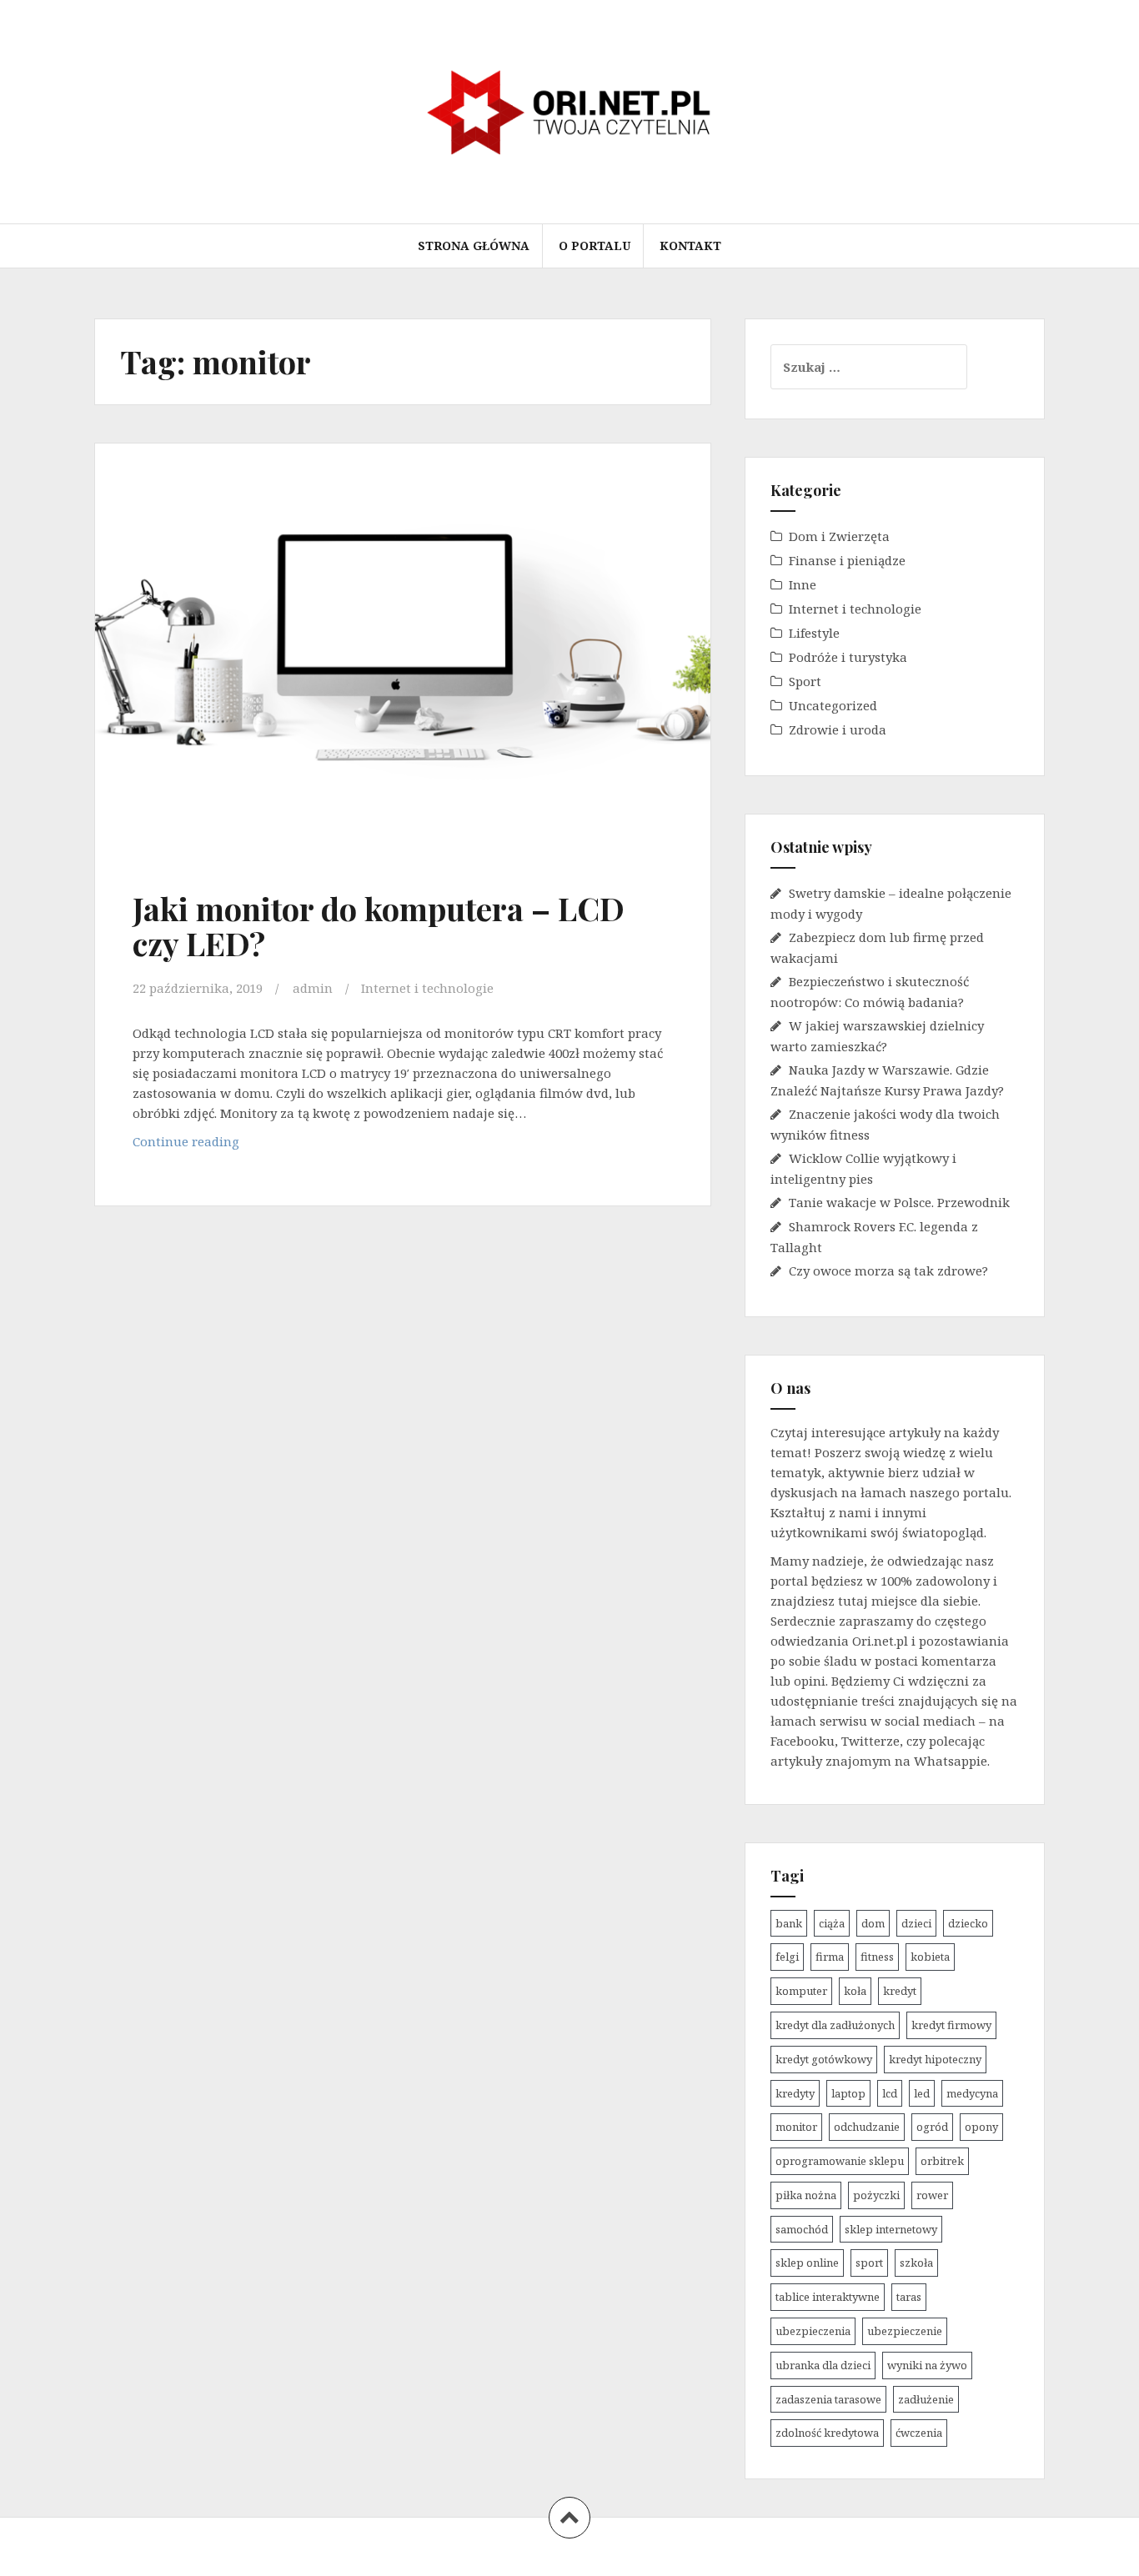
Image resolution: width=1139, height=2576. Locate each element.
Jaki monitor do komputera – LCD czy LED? (379, 926)
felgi (787, 1957)
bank (789, 1923)
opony (981, 2127)
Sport (805, 681)
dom (873, 1923)
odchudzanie (867, 2127)
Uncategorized (833, 705)
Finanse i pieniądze (847, 560)
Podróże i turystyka (848, 657)
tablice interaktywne (828, 2297)
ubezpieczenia (813, 2331)
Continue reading (220, 1146)
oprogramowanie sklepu (840, 2161)
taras (909, 2297)
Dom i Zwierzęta (839, 536)
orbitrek (942, 2161)
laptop (848, 2093)
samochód (802, 2229)
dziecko (968, 1923)
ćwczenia (919, 2433)
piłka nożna (806, 2195)
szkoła (916, 2263)
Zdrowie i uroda (838, 729)
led (922, 2093)
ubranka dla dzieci (823, 2365)
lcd (890, 2093)
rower (932, 2195)
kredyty (795, 2093)
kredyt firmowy (951, 2025)
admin (313, 988)
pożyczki (876, 2195)
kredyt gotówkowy (824, 2059)
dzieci (916, 1923)
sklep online (807, 2263)
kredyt (900, 1991)
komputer (801, 1991)
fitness (877, 1957)
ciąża (832, 1923)
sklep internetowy (891, 2229)
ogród (932, 2127)
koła (855, 1991)
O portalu (595, 246)
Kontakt (690, 246)
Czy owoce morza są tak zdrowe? (888, 1270)
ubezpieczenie (905, 2331)
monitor (796, 2127)
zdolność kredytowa (827, 2433)
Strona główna (474, 246)
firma (830, 1957)
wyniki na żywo (927, 2365)
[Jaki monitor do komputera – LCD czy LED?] (401, 654)
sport (869, 2263)
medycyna (972, 2093)
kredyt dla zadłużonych (835, 2025)
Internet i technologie (427, 988)
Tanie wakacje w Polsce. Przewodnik (899, 1202)
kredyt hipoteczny (935, 2059)
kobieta (930, 1957)
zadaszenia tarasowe (828, 2399)
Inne (803, 584)
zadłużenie (926, 2399)
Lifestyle (814, 633)
